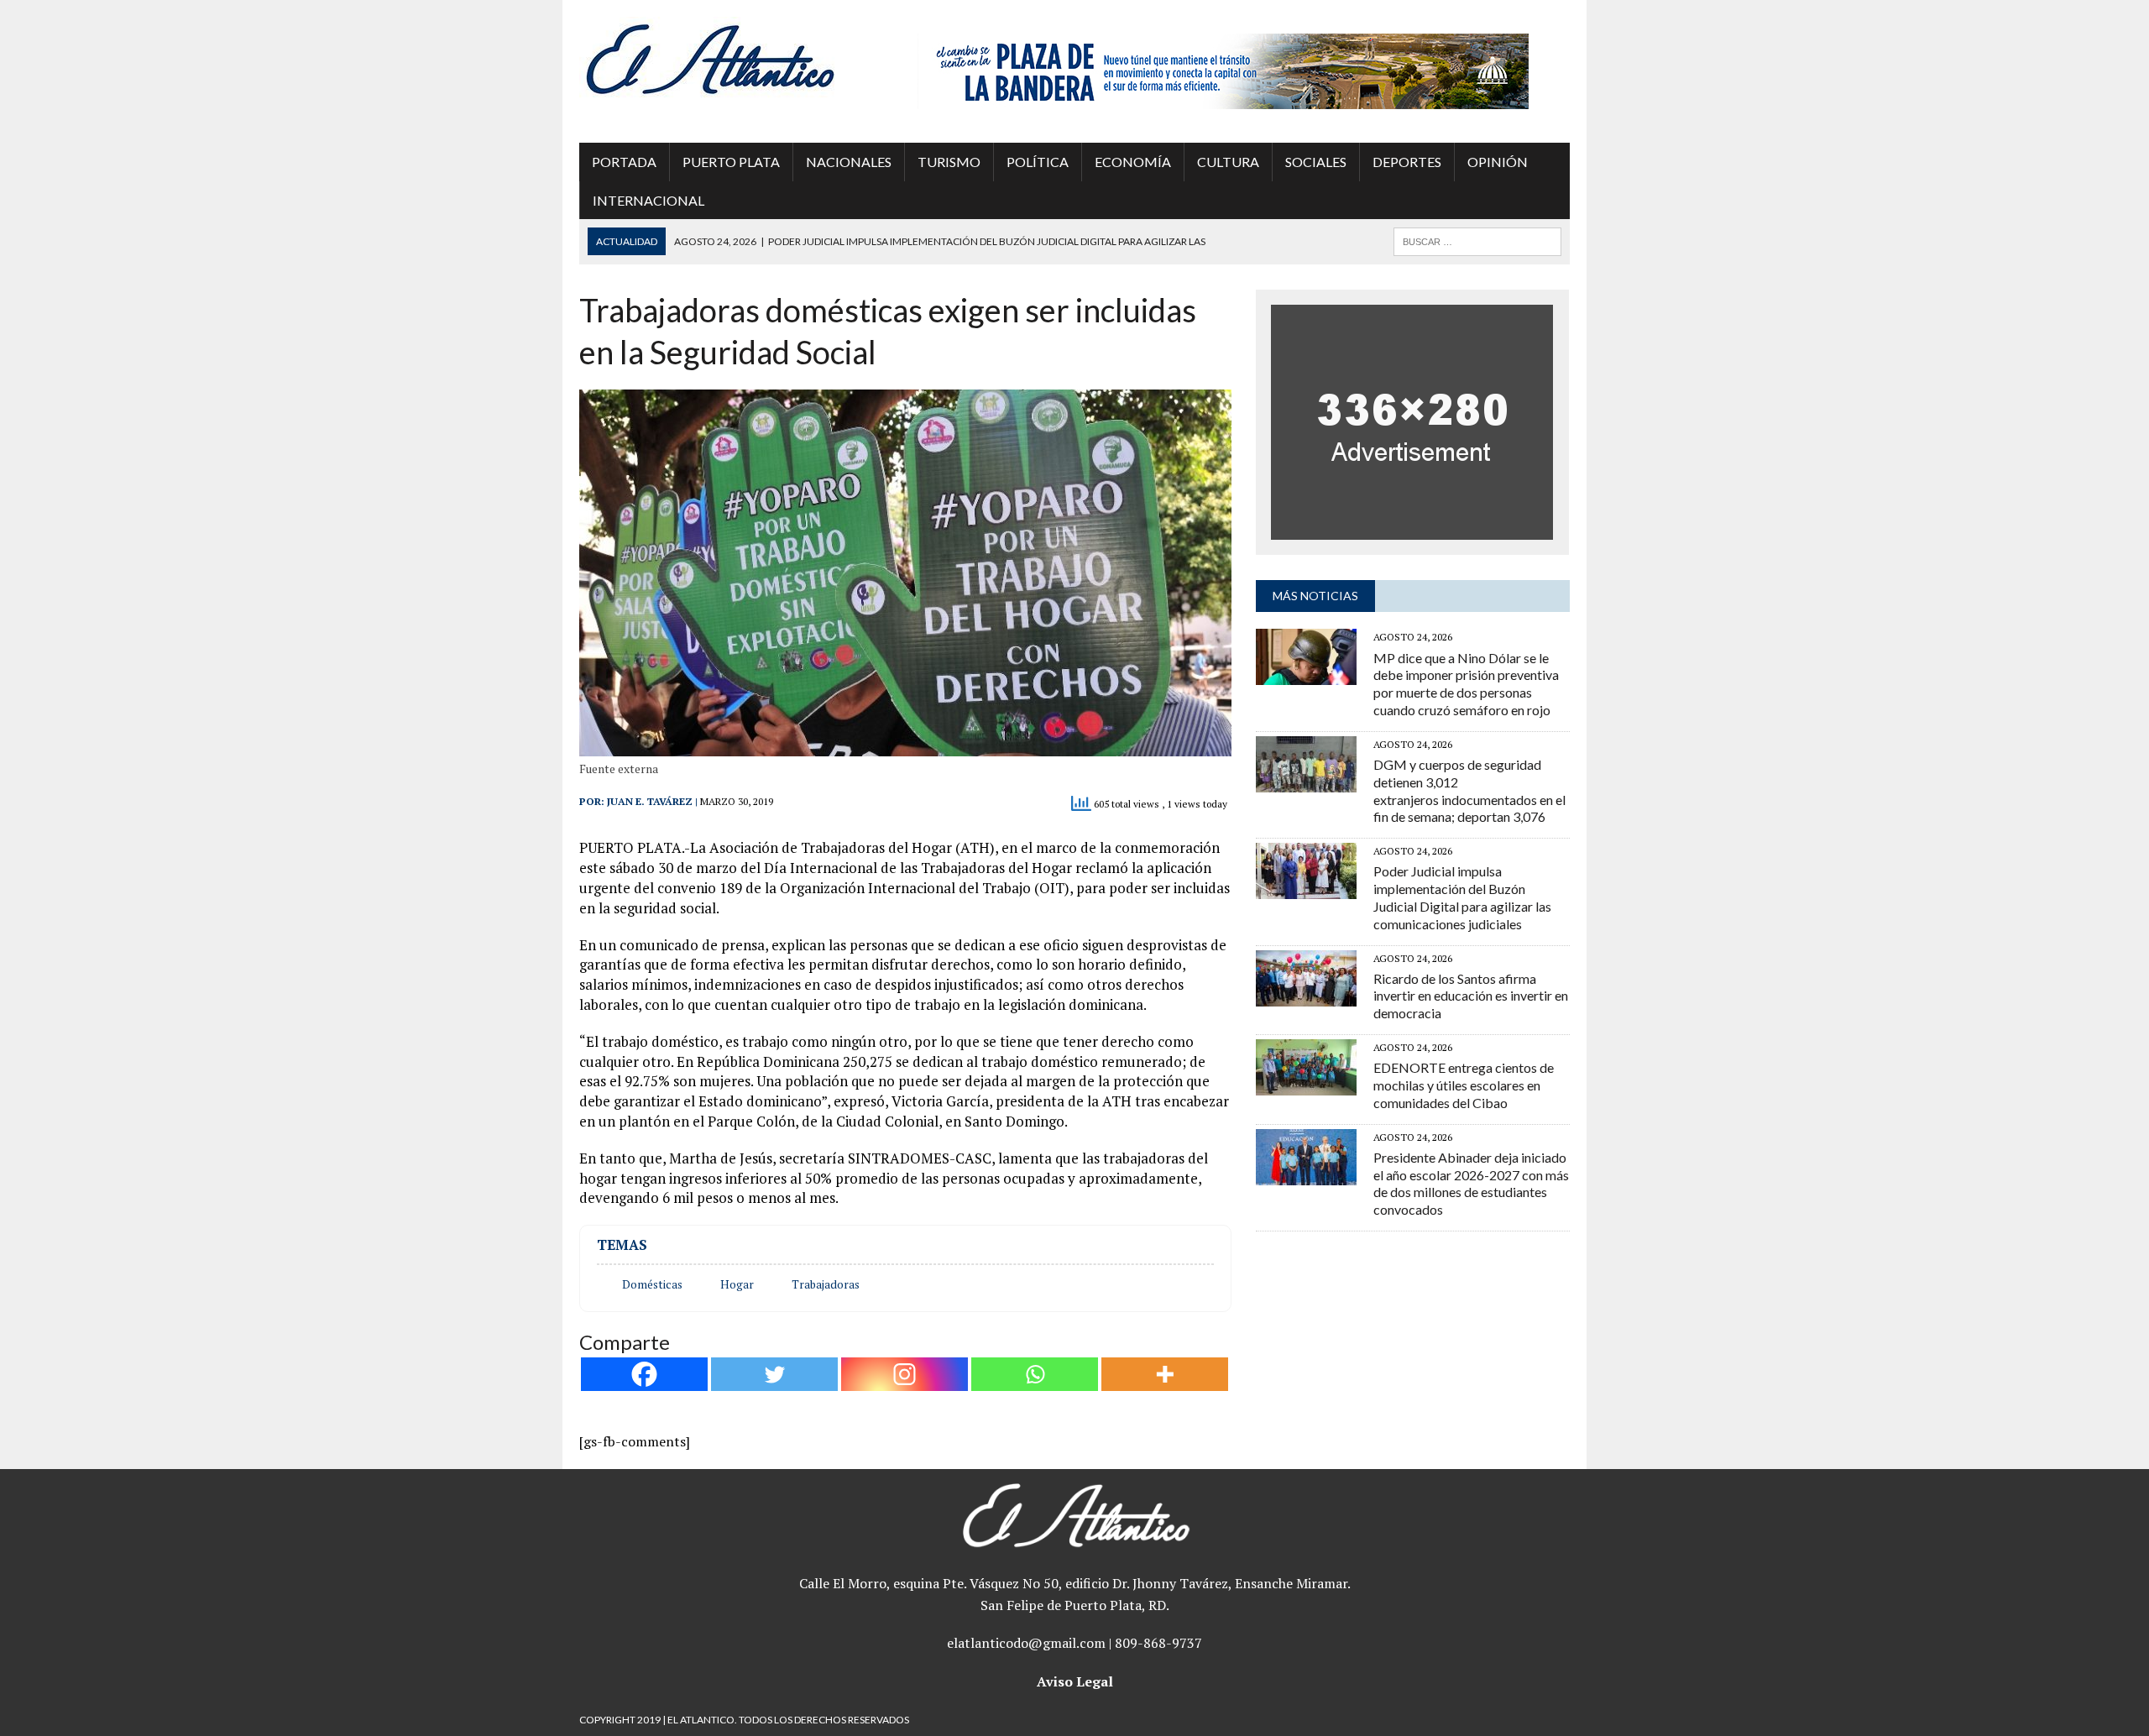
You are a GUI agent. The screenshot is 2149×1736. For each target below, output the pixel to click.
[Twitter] (774, 1374)
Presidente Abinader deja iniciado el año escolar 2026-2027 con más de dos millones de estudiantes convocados (1471, 1183)
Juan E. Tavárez (650, 801)
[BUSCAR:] (1477, 240)
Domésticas (652, 1284)
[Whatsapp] (1035, 1374)
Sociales (1316, 162)
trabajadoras (826, 1284)
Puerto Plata (731, 162)
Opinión (1498, 162)
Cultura (1228, 162)
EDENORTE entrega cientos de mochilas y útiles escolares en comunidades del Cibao (1464, 1085)
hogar (737, 1284)
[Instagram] (905, 1374)
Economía (1133, 162)
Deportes (1407, 162)
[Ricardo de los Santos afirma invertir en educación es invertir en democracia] (1306, 995)
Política (1038, 162)
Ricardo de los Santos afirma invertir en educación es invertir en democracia (1471, 996)
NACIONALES (849, 162)
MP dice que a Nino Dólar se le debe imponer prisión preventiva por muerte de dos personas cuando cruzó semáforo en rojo (1466, 684)
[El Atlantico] (736, 59)
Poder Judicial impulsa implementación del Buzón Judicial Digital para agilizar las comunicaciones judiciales (1462, 897)
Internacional (648, 200)
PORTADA (624, 162)
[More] (1165, 1374)
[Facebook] (644, 1374)
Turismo (949, 162)
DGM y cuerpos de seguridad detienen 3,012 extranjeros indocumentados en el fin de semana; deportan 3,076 (1469, 790)
